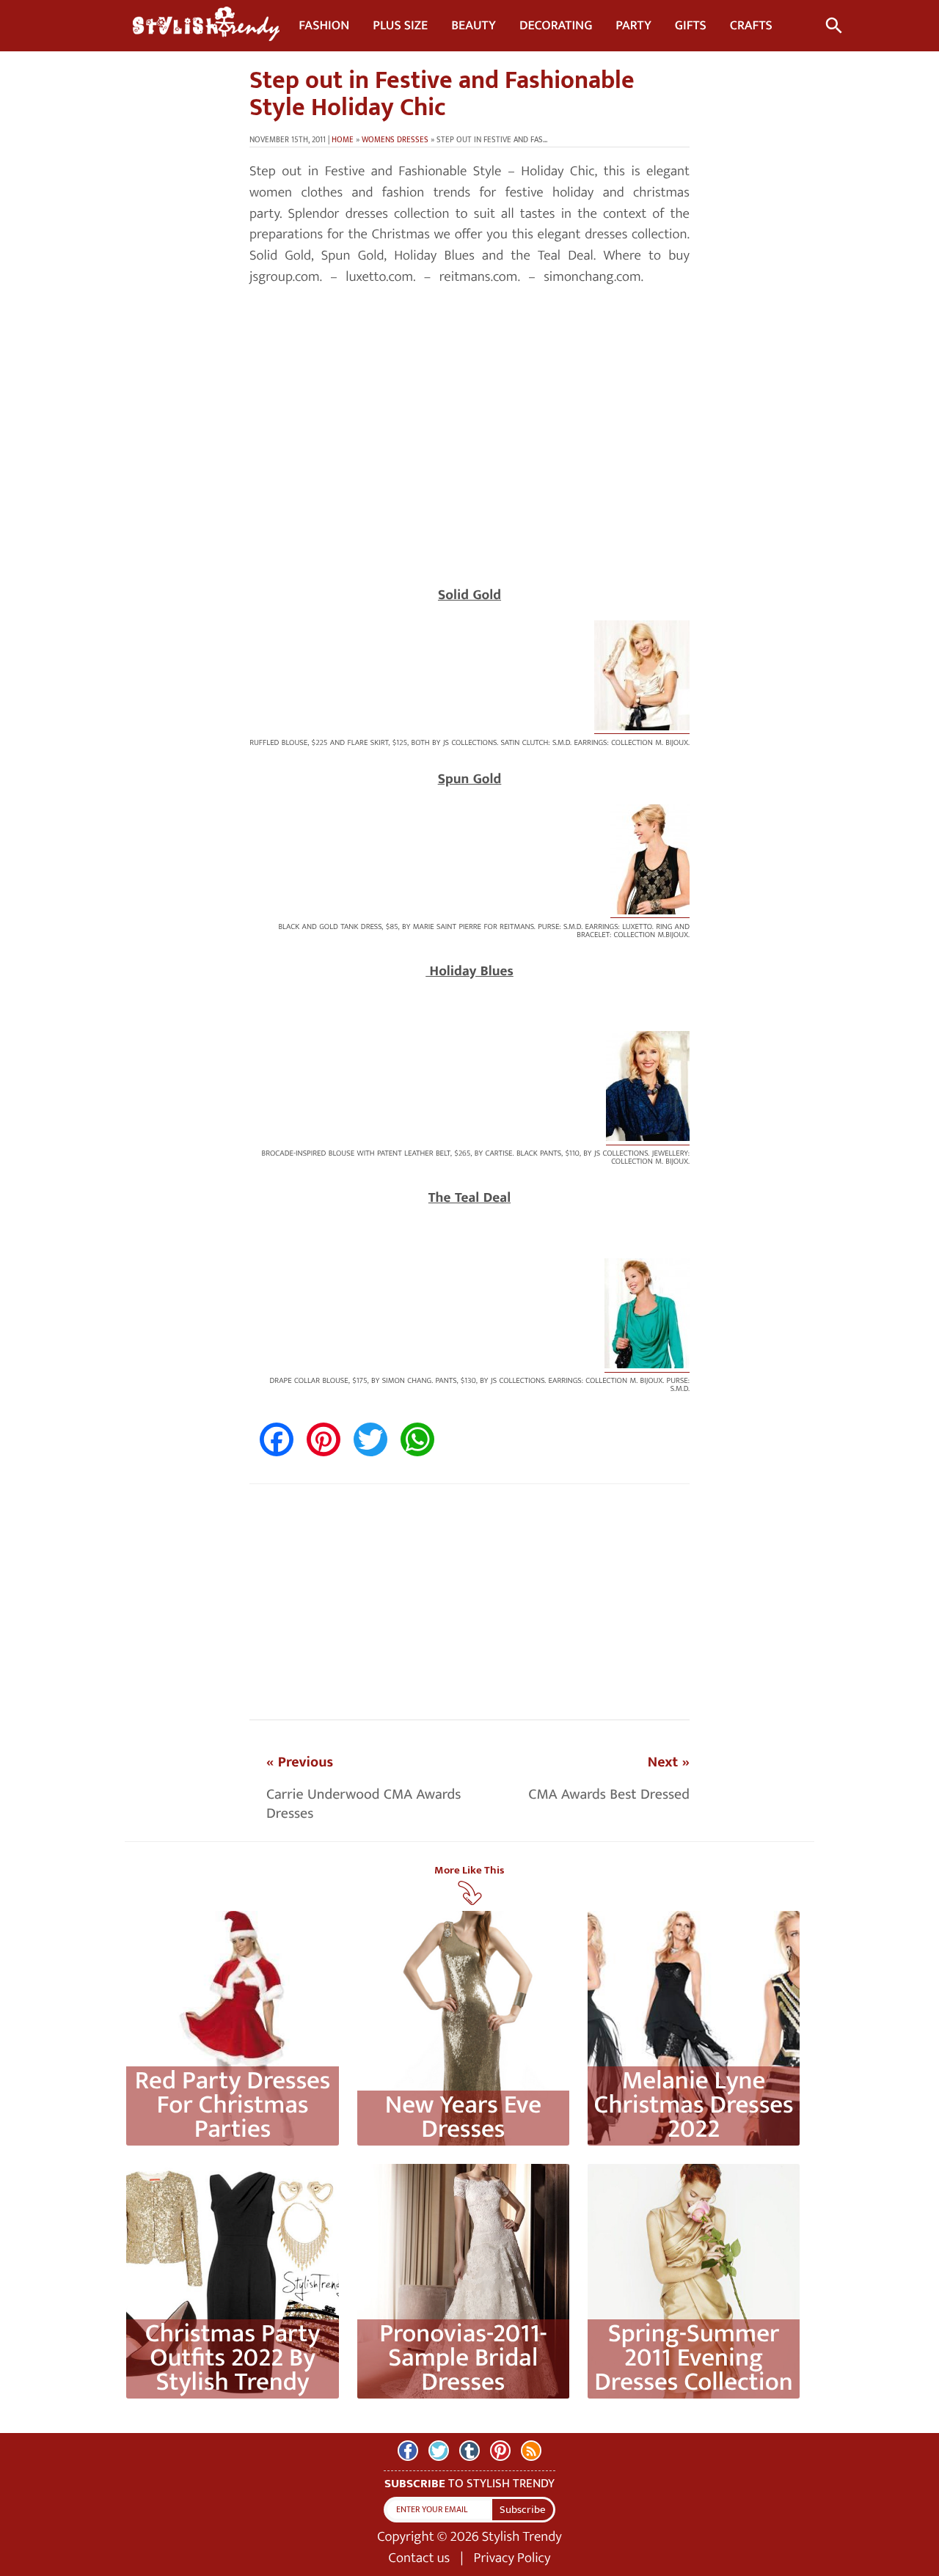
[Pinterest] (500, 2451)
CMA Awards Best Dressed (609, 1794)
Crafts (751, 26)
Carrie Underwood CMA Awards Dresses (363, 1804)
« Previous (300, 1762)
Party (633, 26)
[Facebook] (408, 2451)
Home (343, 140)
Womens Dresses (395, 140)
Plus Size (400, 26)
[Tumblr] (469, 2451)
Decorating (556, 26)
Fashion (324, 26)
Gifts (691, 26)
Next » (669, 1762)
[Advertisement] (469, 468)
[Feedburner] (531, 2451)
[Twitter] (439, 2451)
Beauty (474, 26)
